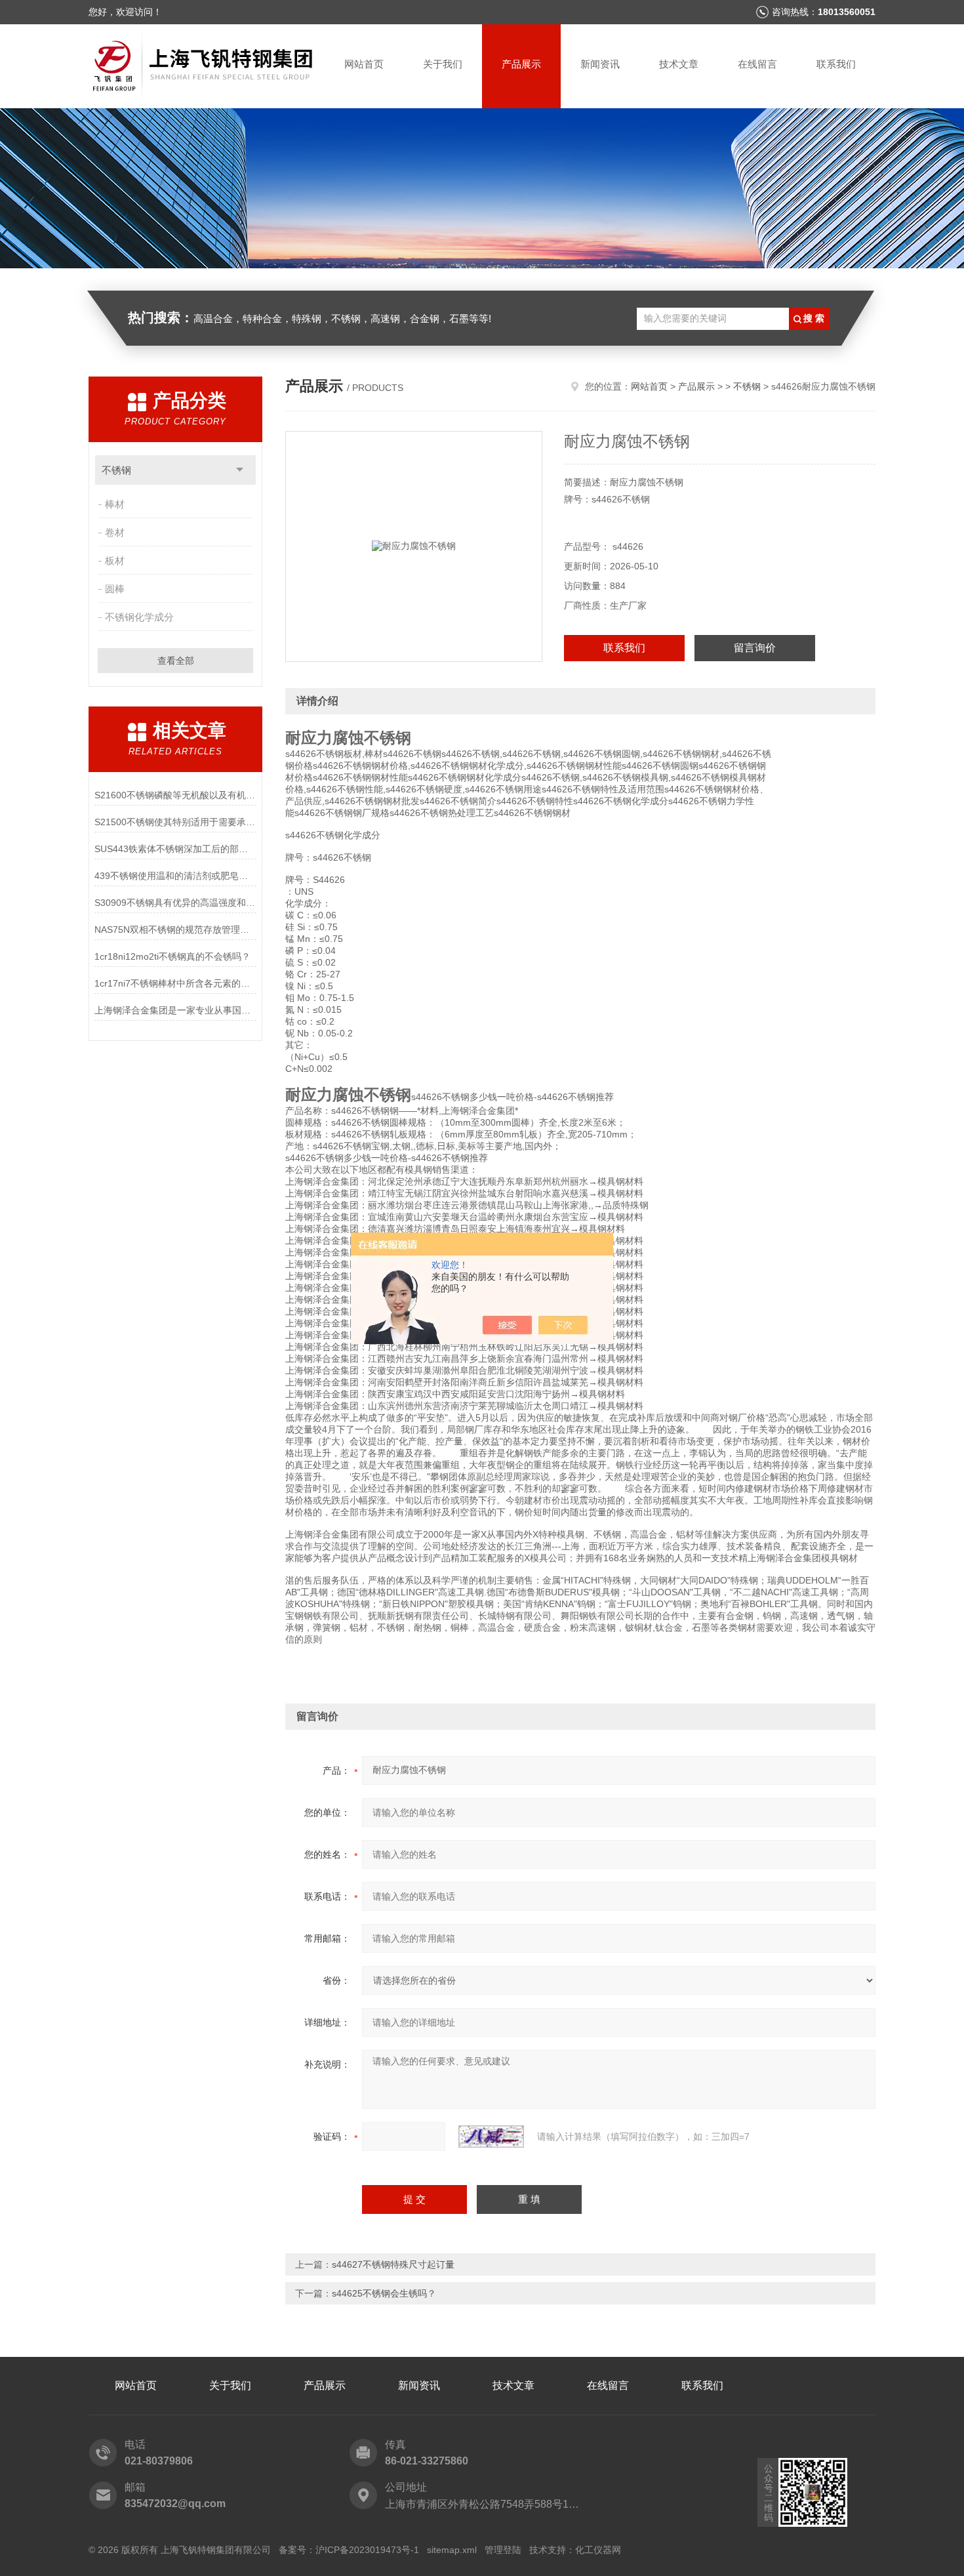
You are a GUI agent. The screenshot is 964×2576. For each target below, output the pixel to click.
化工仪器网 (598, 2550)
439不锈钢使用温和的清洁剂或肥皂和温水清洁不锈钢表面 (175, 876)
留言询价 (755, 648)
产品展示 (521, 64)
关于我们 (443, 64)
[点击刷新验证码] (491, 2136)
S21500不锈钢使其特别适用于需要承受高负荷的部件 (175, 822)
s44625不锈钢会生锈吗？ (384, 2293)
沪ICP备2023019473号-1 (367, 2550)
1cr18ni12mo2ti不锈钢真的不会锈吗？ (172, 956)
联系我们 (836, 64)
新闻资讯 (600, 64)
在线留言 (757, 64)
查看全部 (176, 661)
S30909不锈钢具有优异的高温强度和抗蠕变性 (175, 903)
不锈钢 (116, 470)
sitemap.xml (452, 2550)
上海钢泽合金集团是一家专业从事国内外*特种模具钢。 (175, 1010)
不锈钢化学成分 (139, 617)
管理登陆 (503, 2550)
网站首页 (364, 64)
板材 (115, 561)
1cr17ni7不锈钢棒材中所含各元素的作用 (175, 983)
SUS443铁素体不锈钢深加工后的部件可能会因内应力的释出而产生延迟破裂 (175, 849)
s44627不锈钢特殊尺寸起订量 (393, 2264)
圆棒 (115, 589)
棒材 (115, 504)
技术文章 (679, 64)
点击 (240, 470)
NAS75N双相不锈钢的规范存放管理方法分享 (175, 930)
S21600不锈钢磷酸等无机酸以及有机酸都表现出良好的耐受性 (175, 795)
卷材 (115, 532)
